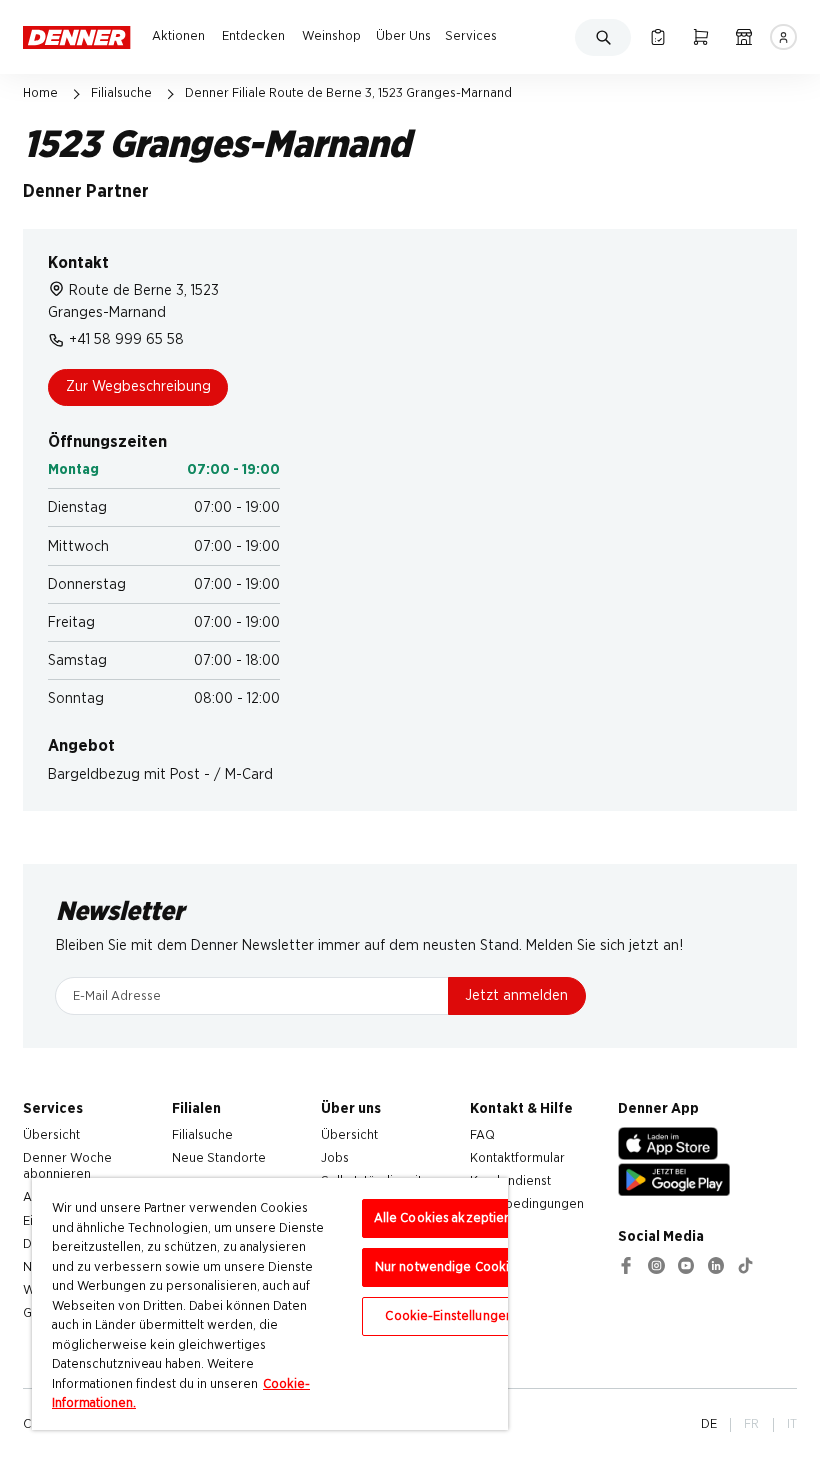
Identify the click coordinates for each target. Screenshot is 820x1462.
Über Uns (403, 36)
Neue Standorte (219, 1158)
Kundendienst (510, 1181)
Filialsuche (121, 93)
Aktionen (178, 36)
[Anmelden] (783, 37)
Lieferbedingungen (527, 1204)
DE (709, 1424)
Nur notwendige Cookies (449, 1267)
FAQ (482, 1135)
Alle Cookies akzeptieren (449, 1218)
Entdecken (253, 36)
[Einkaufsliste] (657, 37)
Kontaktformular (517, 1158)
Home (40, 93)
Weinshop (331, 36)
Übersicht (51, 1135)
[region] (270, 1304)
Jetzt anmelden (516, 995)
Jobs (335, 1158)
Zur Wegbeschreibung (138, 386)
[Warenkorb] (700, 37)
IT (792, 1424)
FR (751, 1424)
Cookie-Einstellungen (449, 1316)
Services (471, 36)
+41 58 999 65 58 (126, 339)
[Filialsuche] (743, 37)
